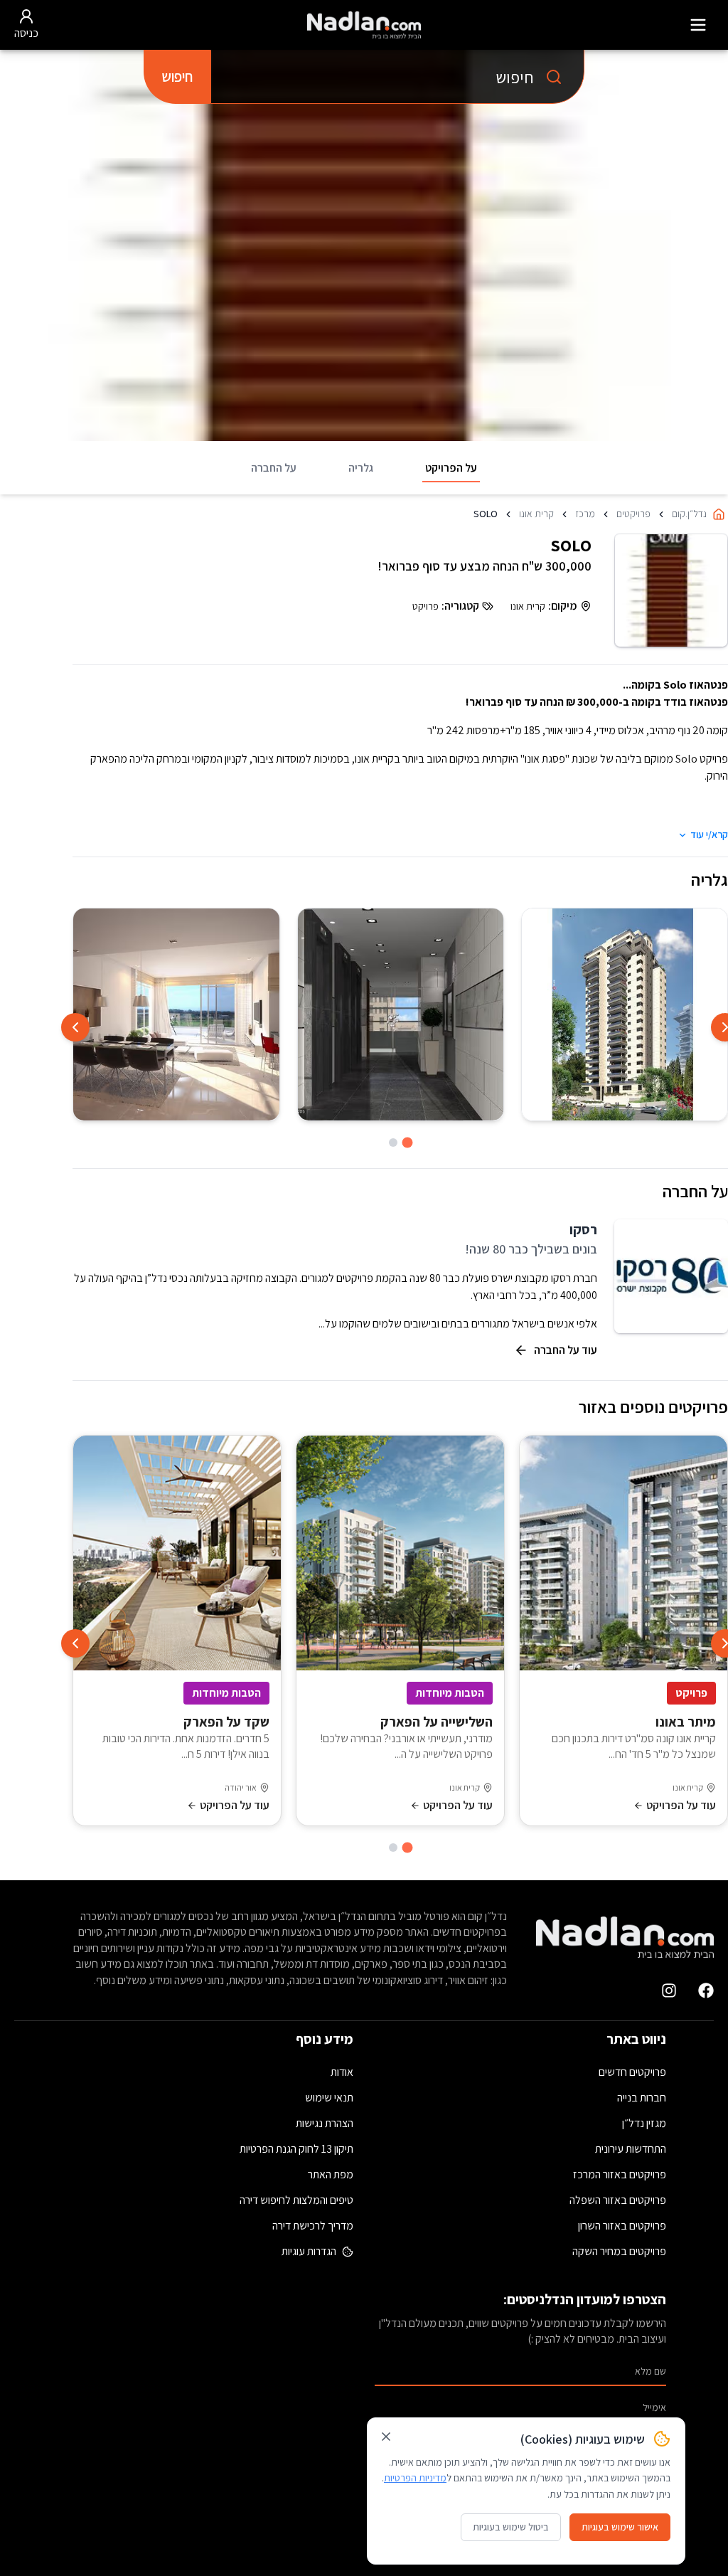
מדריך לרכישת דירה (313, 2226)
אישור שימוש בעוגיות (620, 2527)
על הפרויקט (451, 468)
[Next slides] (75, 1027)
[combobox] (397, 77)
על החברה (274, 468)
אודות (342, 2072)
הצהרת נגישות (325, 2123)
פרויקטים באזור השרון (622, 2226)
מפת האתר (331, 2174)
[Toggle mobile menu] (698, 25)
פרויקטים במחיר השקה (619, 2251)
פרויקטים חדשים (632, 2072)
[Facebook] (706, 1991)
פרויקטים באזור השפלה (618, 2200)
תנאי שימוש (329, 2098)
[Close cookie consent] (386, 2437)
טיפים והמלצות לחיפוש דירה (296, 2200)
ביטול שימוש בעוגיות (511, 2527)
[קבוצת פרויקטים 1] (408, 1848)
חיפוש (177, 76)
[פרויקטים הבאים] (75, 1643)
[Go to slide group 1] (408, 1143)
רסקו (583, 1229)
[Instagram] (669, 1991)
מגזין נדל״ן (644, 2123)
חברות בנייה (642, 2098)
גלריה (361, 468)
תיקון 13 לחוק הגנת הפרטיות (296, 2149)
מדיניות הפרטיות (415, 2478)
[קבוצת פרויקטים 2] (393, 1848)
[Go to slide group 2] (393, 1143)
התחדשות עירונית (631, 2149)
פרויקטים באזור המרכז (620, 2174)
